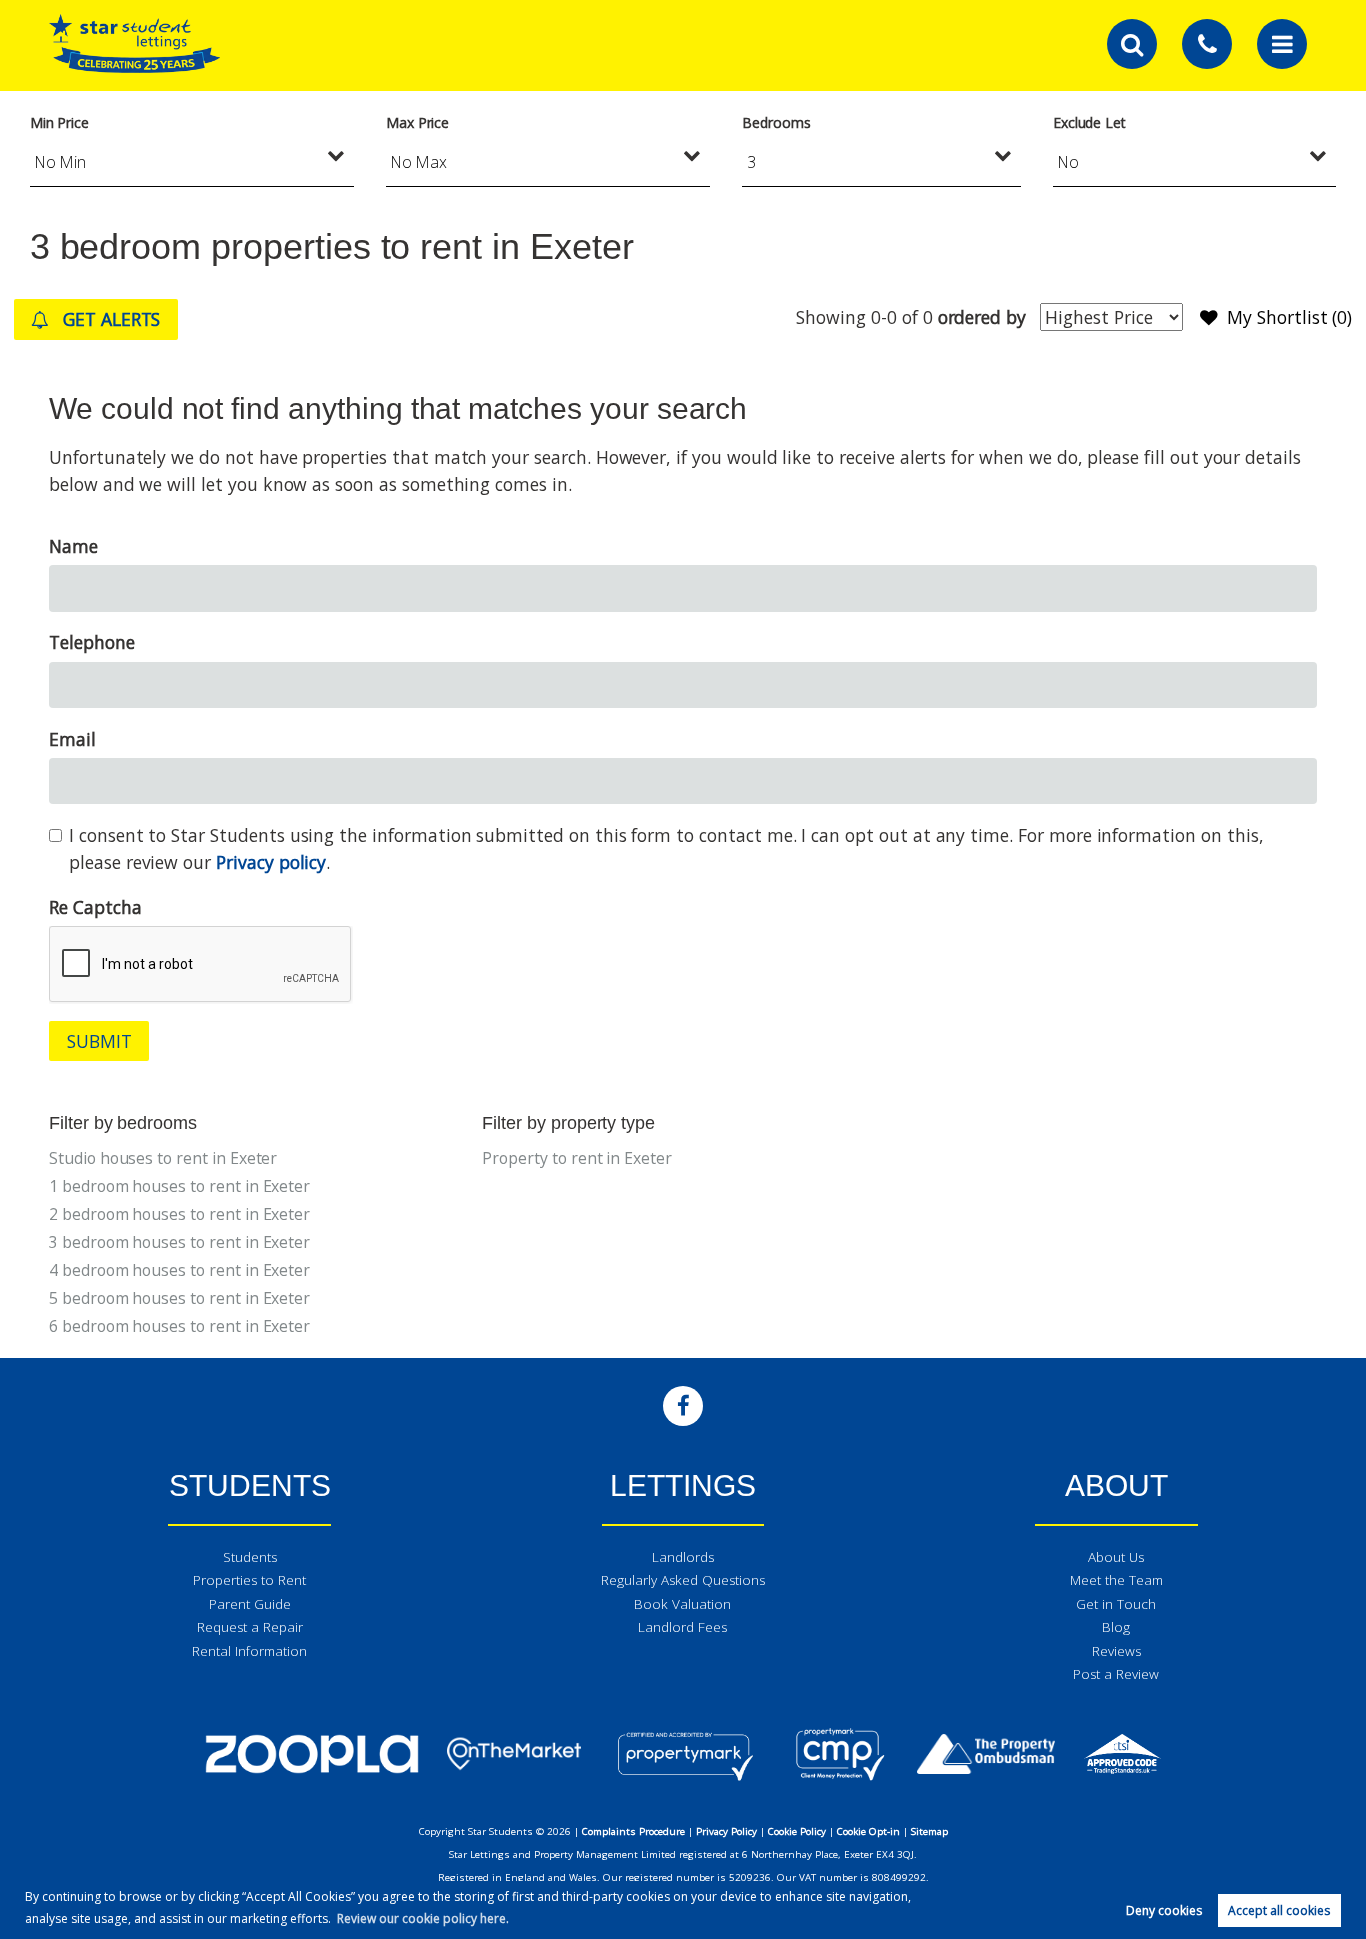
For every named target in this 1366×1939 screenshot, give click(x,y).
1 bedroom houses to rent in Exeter (179, 1186)
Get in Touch (1116, 1604)
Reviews (1116, 1651)
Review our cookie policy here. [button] (423, 1918)
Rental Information (249, 1651)
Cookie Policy (797, 1831)
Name (73, 546)
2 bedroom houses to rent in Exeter (179, 1214)
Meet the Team (1116, 1580)
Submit (99, 1041)
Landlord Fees (682, 1627)
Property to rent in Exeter (577, 1158)
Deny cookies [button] (1164, 1910)
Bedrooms (776, 122)
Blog (1116, 1627)
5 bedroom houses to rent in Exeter (179, 1298)
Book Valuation (682, 1604)
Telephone (92, 642)
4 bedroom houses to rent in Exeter (179, 1270)
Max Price (418, 122)
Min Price (60, 122)
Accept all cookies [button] (1279, 1910)
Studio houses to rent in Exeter (163, 1158)
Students (250, 1557)
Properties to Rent (249, 1580)
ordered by (982, 317)
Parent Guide (250, 1604)
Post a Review (1116, 1674)
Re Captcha (95, 907)
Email (72, 739)
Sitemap (929, 1831)
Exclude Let (1089, 122)
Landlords (683, 1557)
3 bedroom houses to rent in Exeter (179, 1242)
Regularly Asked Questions (683, 1580)
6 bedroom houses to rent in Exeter (179, 1326)
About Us (1116, 1557)
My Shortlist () (1289, 317)
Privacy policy (271, 862)
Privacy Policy (726, 1831)
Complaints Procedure (633, 1831)
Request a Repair (250, 1627)
